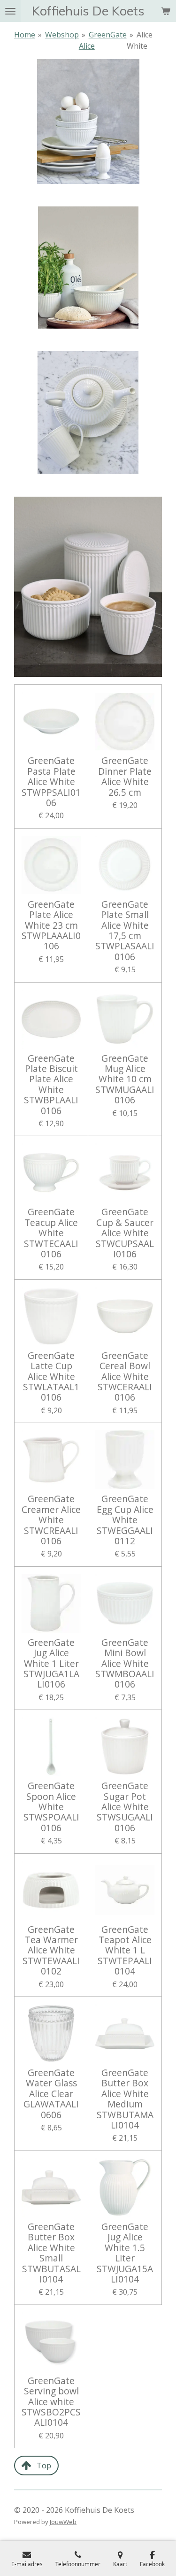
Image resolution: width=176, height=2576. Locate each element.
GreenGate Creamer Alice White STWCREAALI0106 (51, 1520)
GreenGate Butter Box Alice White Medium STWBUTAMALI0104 (125, 2099)
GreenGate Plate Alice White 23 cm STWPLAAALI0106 (51, 925)
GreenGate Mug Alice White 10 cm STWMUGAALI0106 (125, 1079)
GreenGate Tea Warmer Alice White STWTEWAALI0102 (51, 1951)
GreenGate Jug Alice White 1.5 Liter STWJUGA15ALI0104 (125, 2253)
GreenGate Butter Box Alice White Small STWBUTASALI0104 (51, 2253)
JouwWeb (63, 2522)
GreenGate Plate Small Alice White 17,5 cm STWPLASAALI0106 (125, 931)
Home (25, 35)
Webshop (62, 35)
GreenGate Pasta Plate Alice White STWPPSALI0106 (51, 782)
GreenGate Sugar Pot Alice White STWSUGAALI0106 (125, 1807)
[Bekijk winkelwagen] (166, 11)
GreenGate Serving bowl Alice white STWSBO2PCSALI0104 (51, 2402)
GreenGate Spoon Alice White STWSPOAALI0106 (51, 1807)
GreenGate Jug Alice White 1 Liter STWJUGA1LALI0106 (51, 1664)
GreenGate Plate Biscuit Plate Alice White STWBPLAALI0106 (51, 1085)
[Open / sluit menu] (10, 11)
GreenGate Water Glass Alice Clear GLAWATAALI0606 (51, 2094)
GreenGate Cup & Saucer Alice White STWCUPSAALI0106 (125, 1233)
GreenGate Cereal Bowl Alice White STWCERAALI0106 (125, 1377)
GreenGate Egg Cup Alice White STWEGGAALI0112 (125, 1520)
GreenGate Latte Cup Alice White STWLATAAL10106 (51, 1377)
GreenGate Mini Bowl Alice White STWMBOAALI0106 (125, 1664)
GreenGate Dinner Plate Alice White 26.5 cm (125, 777)
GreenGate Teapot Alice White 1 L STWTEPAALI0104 (125, 1951)
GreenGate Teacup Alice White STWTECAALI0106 (51, 1233)
